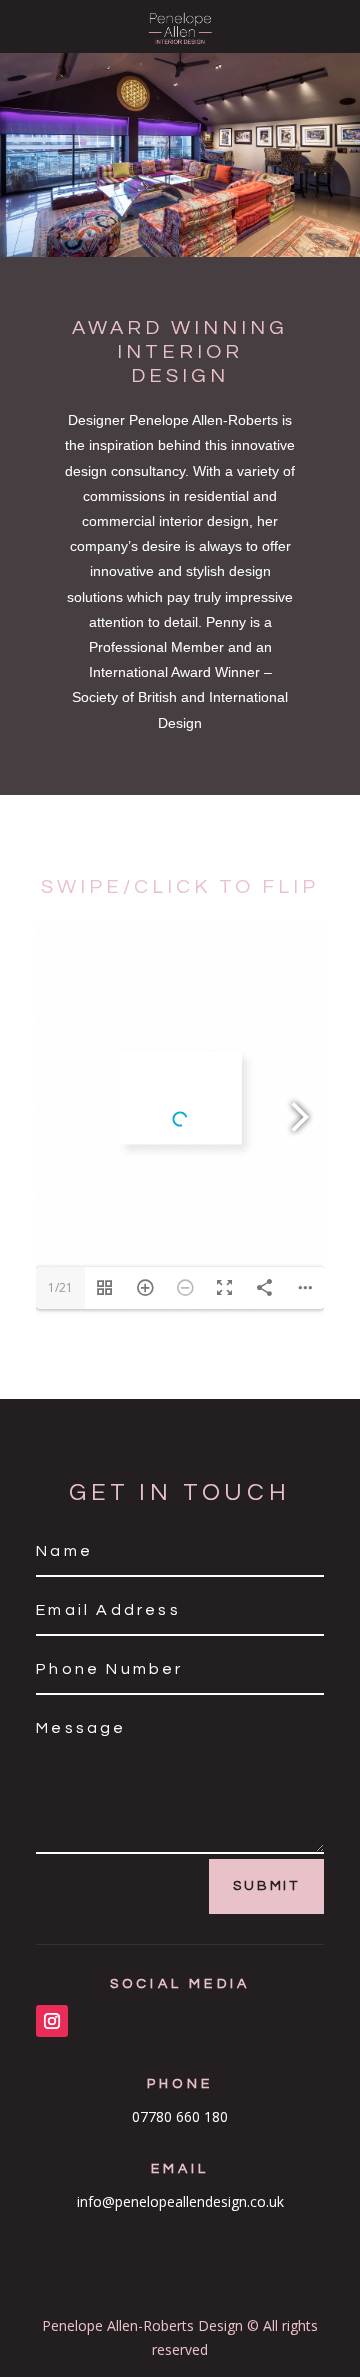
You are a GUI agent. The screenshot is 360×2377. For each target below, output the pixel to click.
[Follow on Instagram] (52, 2021)
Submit (266, 1886)
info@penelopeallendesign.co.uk (180, 2201)
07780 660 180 (180, 2116)
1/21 (60, 1287)
